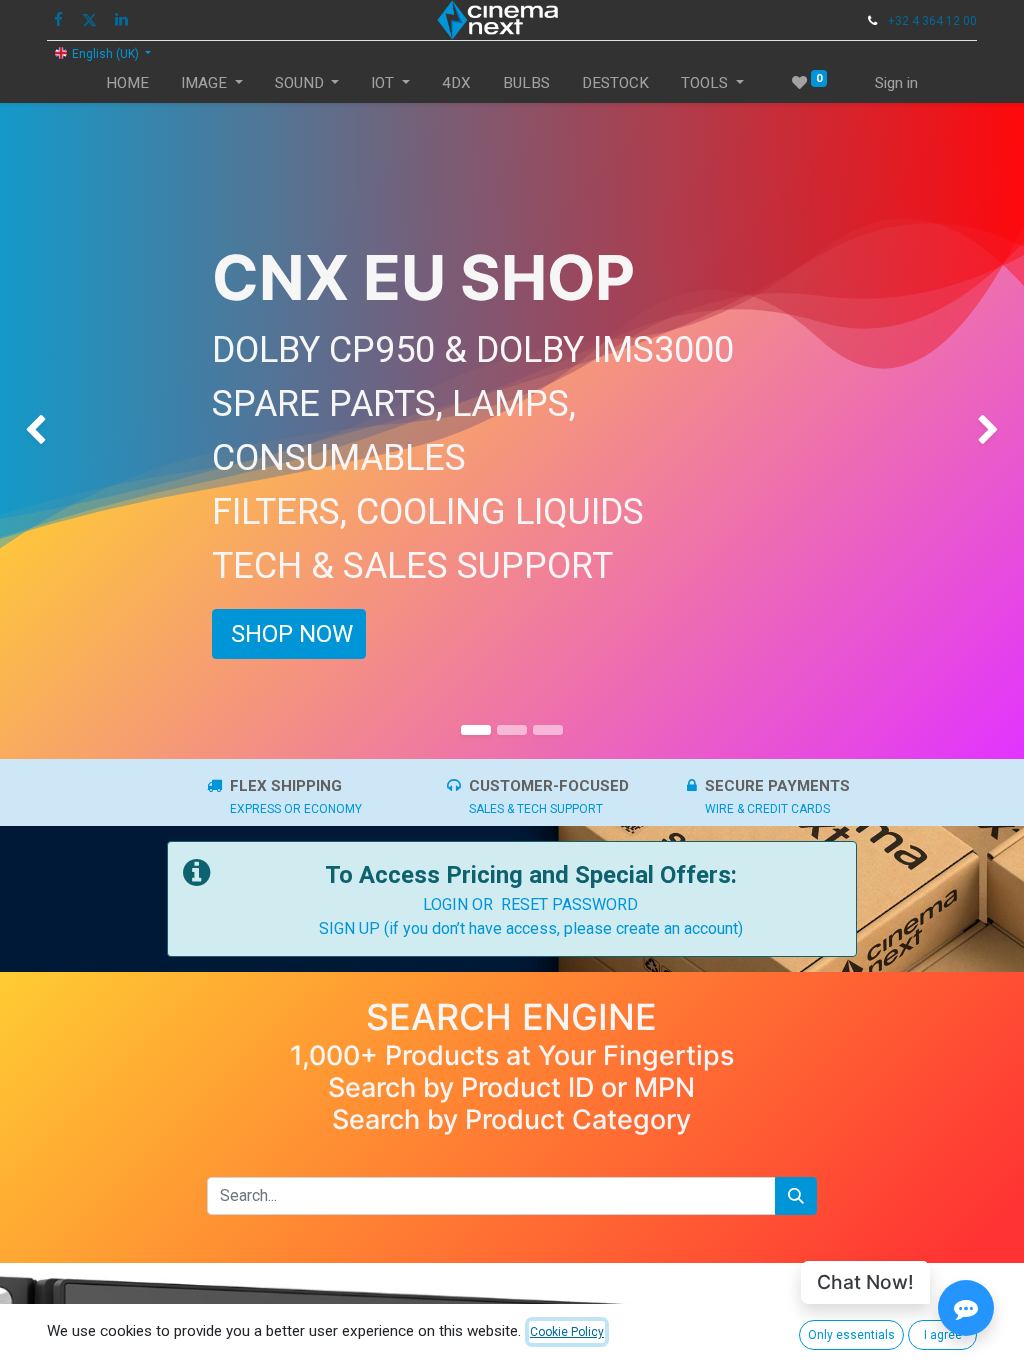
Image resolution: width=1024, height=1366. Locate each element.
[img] (41, 431)
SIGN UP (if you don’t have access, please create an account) (531, 928)
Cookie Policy (567, 1332)
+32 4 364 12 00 (932, 21)
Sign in (896, 83)
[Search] (796, 1196)
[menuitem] (127, 83)
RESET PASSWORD (569, 904)
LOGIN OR (462, 904)
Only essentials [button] (851, 1335)
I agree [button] (943, 1335)
